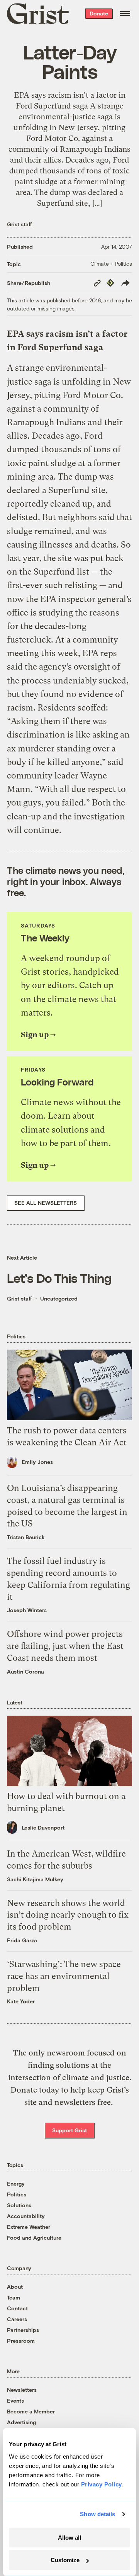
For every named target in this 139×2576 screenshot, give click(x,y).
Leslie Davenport (43, 1827)
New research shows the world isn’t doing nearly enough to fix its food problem (68, 1915)
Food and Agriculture (34, 2238)
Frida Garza (22, 1940)
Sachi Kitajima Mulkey (35, 1879)
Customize (65, 2560)
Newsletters (22, 2390)
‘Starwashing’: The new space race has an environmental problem (64, 1976)
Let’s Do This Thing (59, 1278)
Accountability (26, 2216)
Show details (97, 2514)
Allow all (69, 2538)
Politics (17, 2194)
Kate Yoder (21, 2001)
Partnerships (23, 2330)
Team (14, 2297)
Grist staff (19, 224)
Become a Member (31, 2411)
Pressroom (21, 2341)
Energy (16, 2183)
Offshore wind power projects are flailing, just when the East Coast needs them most (65, 1646)
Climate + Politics (111, 264)
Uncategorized (59, 1298)
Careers (17, 2319)
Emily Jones (37, 1462)
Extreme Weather (29, 2227)
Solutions (19, 2205)
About (15, 2287)
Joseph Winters (27, 1610)
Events (15, 2400)
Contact (17, 2308)
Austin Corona (25, 1671)
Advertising (21, 2422)
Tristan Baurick (26, 1537)
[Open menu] (125, 14)
